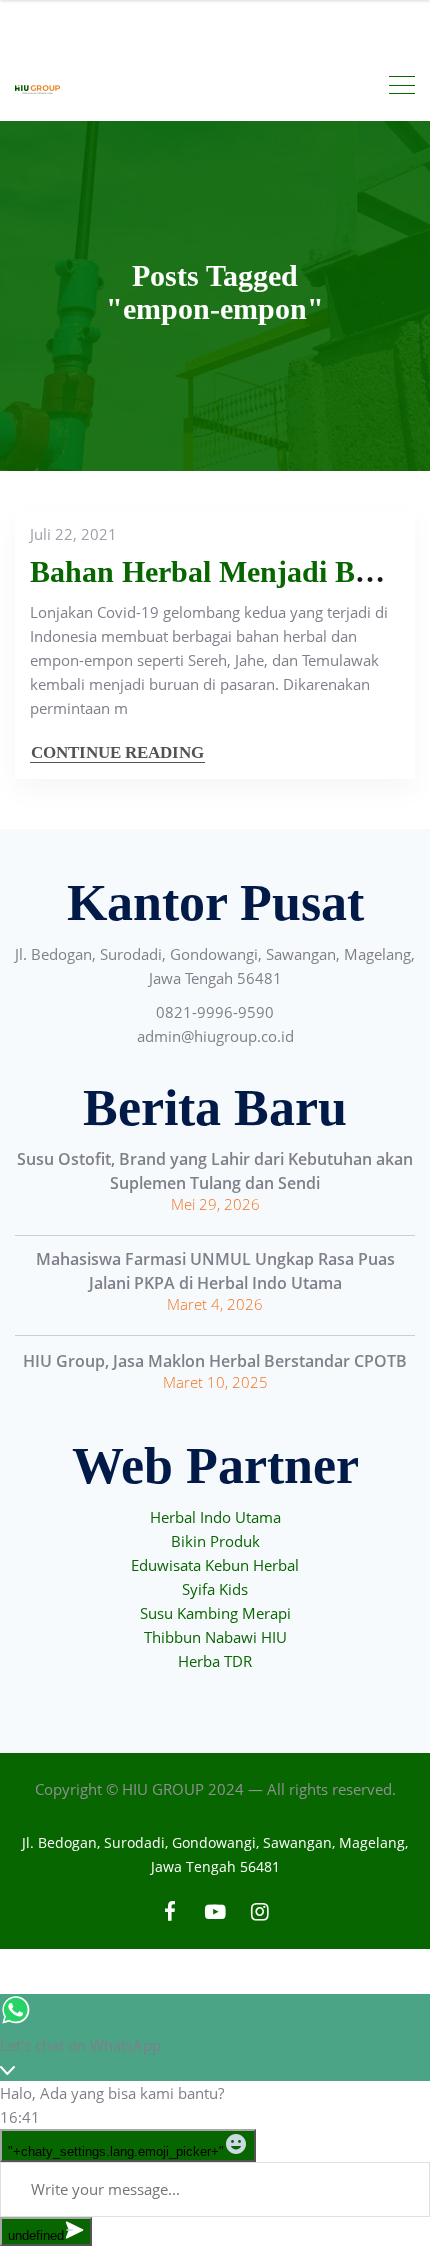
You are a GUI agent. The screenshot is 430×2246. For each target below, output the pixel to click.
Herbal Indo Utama (215, 1517)
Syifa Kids (215, 1589)
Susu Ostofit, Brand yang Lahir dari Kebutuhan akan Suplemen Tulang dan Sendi (215, 1171)
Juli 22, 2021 (73, 534)
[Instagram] (260, 1911)
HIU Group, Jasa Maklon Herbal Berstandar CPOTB (215, 1361)
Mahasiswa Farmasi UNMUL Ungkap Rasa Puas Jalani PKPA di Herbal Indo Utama (215, 1271)
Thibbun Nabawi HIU (215, 1637)
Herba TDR (215, 1661)
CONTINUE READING (117, 752)
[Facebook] (170, 1911)
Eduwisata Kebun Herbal (215, 1565)
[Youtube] (215, 1911)
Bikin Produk (215, 1541)
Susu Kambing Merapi (215, 1613)
